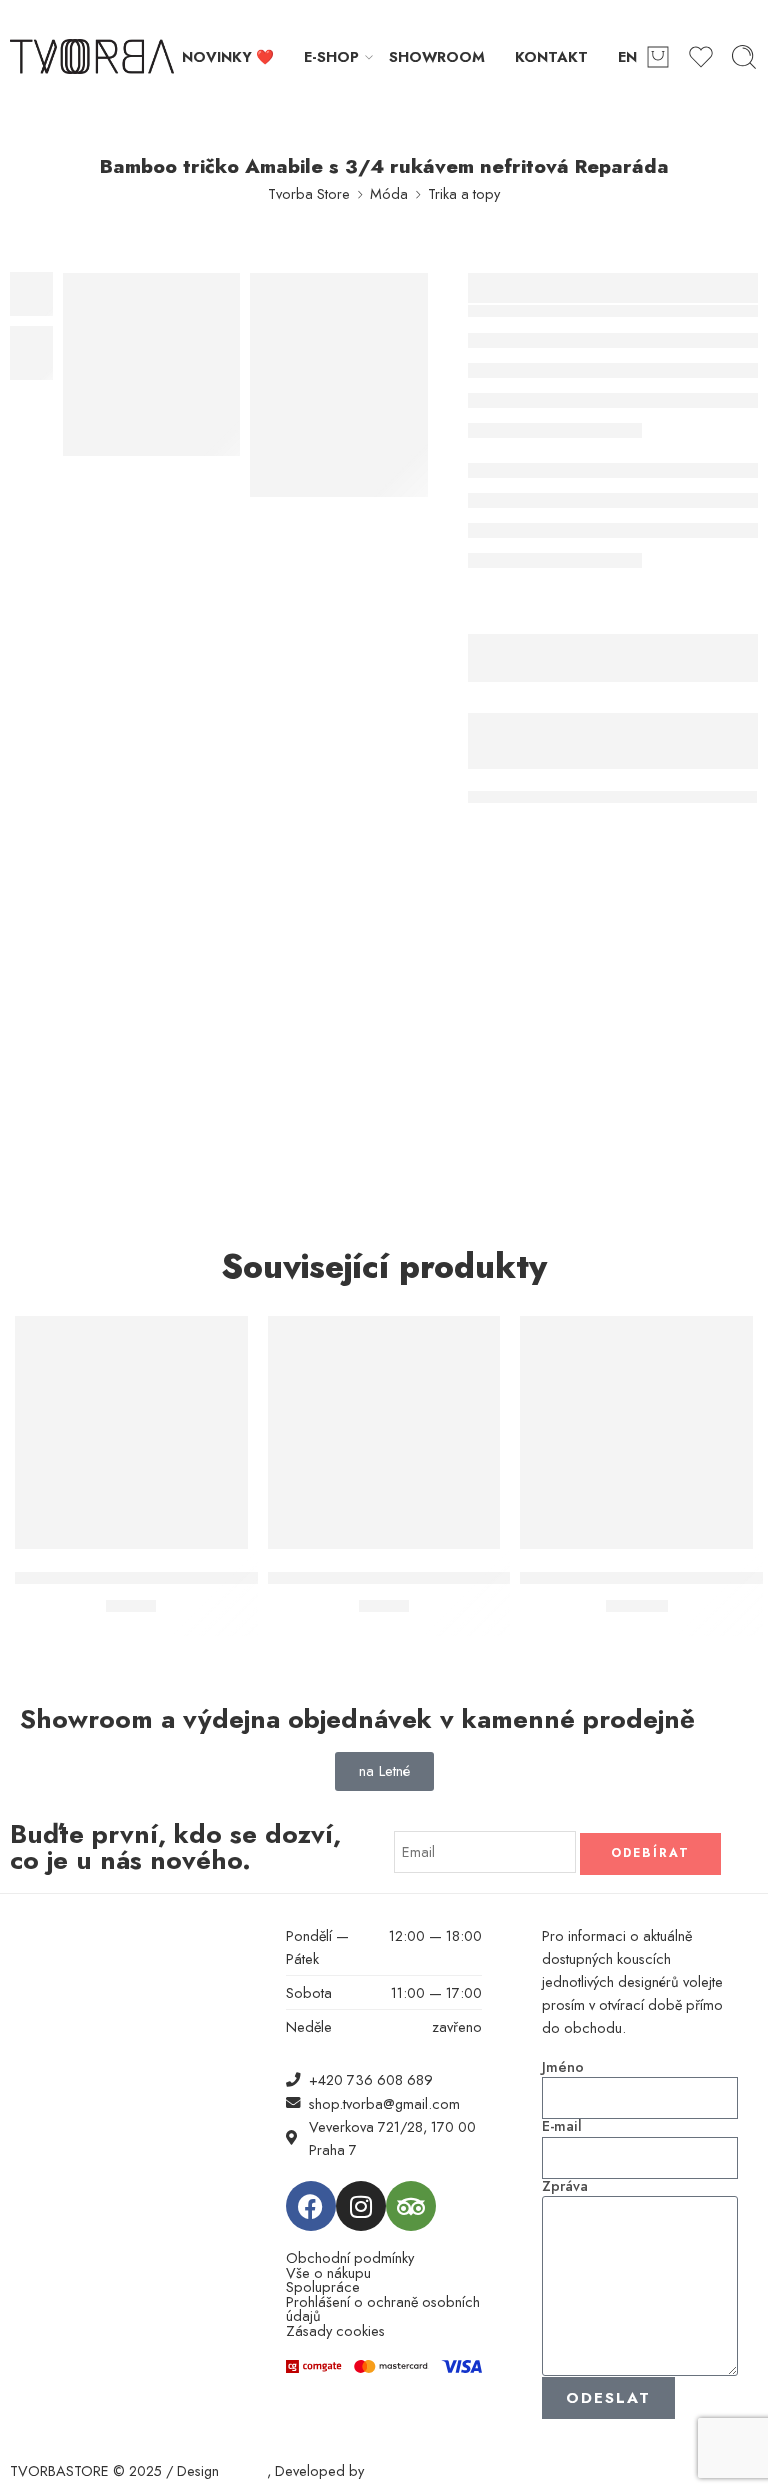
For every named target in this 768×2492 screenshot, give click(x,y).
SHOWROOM (437, 56)
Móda (389, 193)
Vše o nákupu (328, 2273)
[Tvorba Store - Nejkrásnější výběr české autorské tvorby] (92, 56)
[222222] (152, 364)
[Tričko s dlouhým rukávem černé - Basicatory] (636, 1432)
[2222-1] (339, 385)
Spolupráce (323, 2287)
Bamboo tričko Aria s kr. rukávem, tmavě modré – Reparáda (505, 1578)
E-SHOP (331, 56)
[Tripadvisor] (411, 2206)
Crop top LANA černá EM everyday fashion (187, 1578)
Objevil (245, 2470)
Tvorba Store (309, 193)
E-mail (562, 2126)
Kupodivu (397, 2470)
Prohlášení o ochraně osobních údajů (383, 2309)
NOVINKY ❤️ (228, 56)
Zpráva (565, 2186)
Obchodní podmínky (350, 2258)
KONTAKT (551, 56)
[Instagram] (361, 2206)
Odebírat (650, 1853)
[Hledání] (744, 57)
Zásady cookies (335, 2331)
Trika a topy (464, 193)
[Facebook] (311, 2206)
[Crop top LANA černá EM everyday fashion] (131, 1432)
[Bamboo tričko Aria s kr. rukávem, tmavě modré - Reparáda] (384, 1432)
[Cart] (658, 57)
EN (627, 56)
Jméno (563, 2067)
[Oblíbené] (219, 1344)
